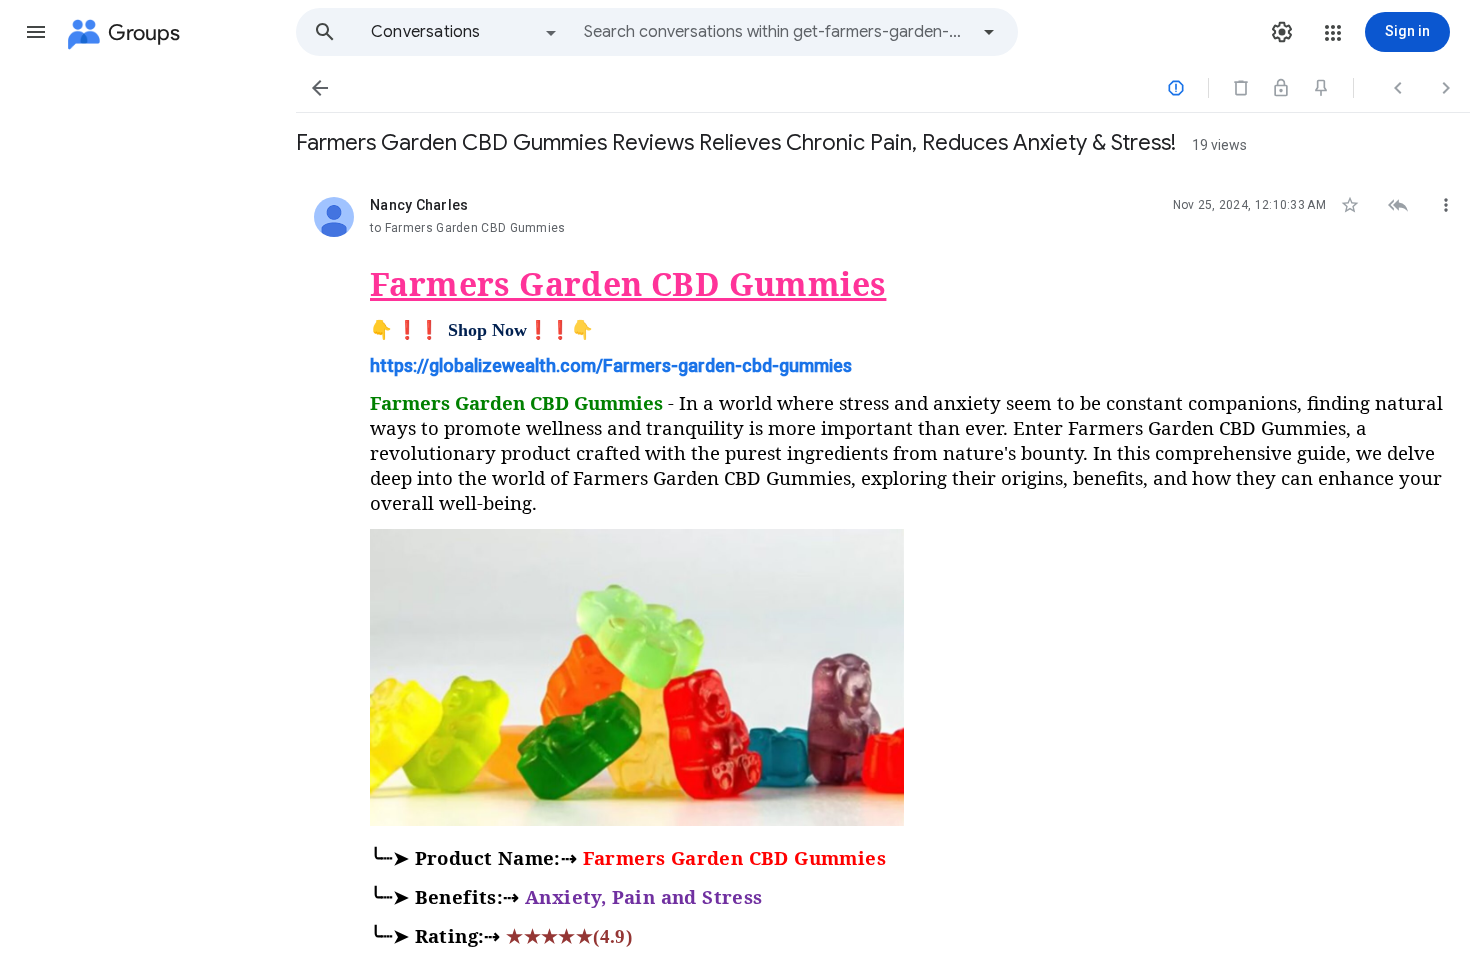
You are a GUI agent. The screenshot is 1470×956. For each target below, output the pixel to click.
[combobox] (776, 32)
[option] (465, 32)
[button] (36, 32)
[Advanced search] (989, 32)
